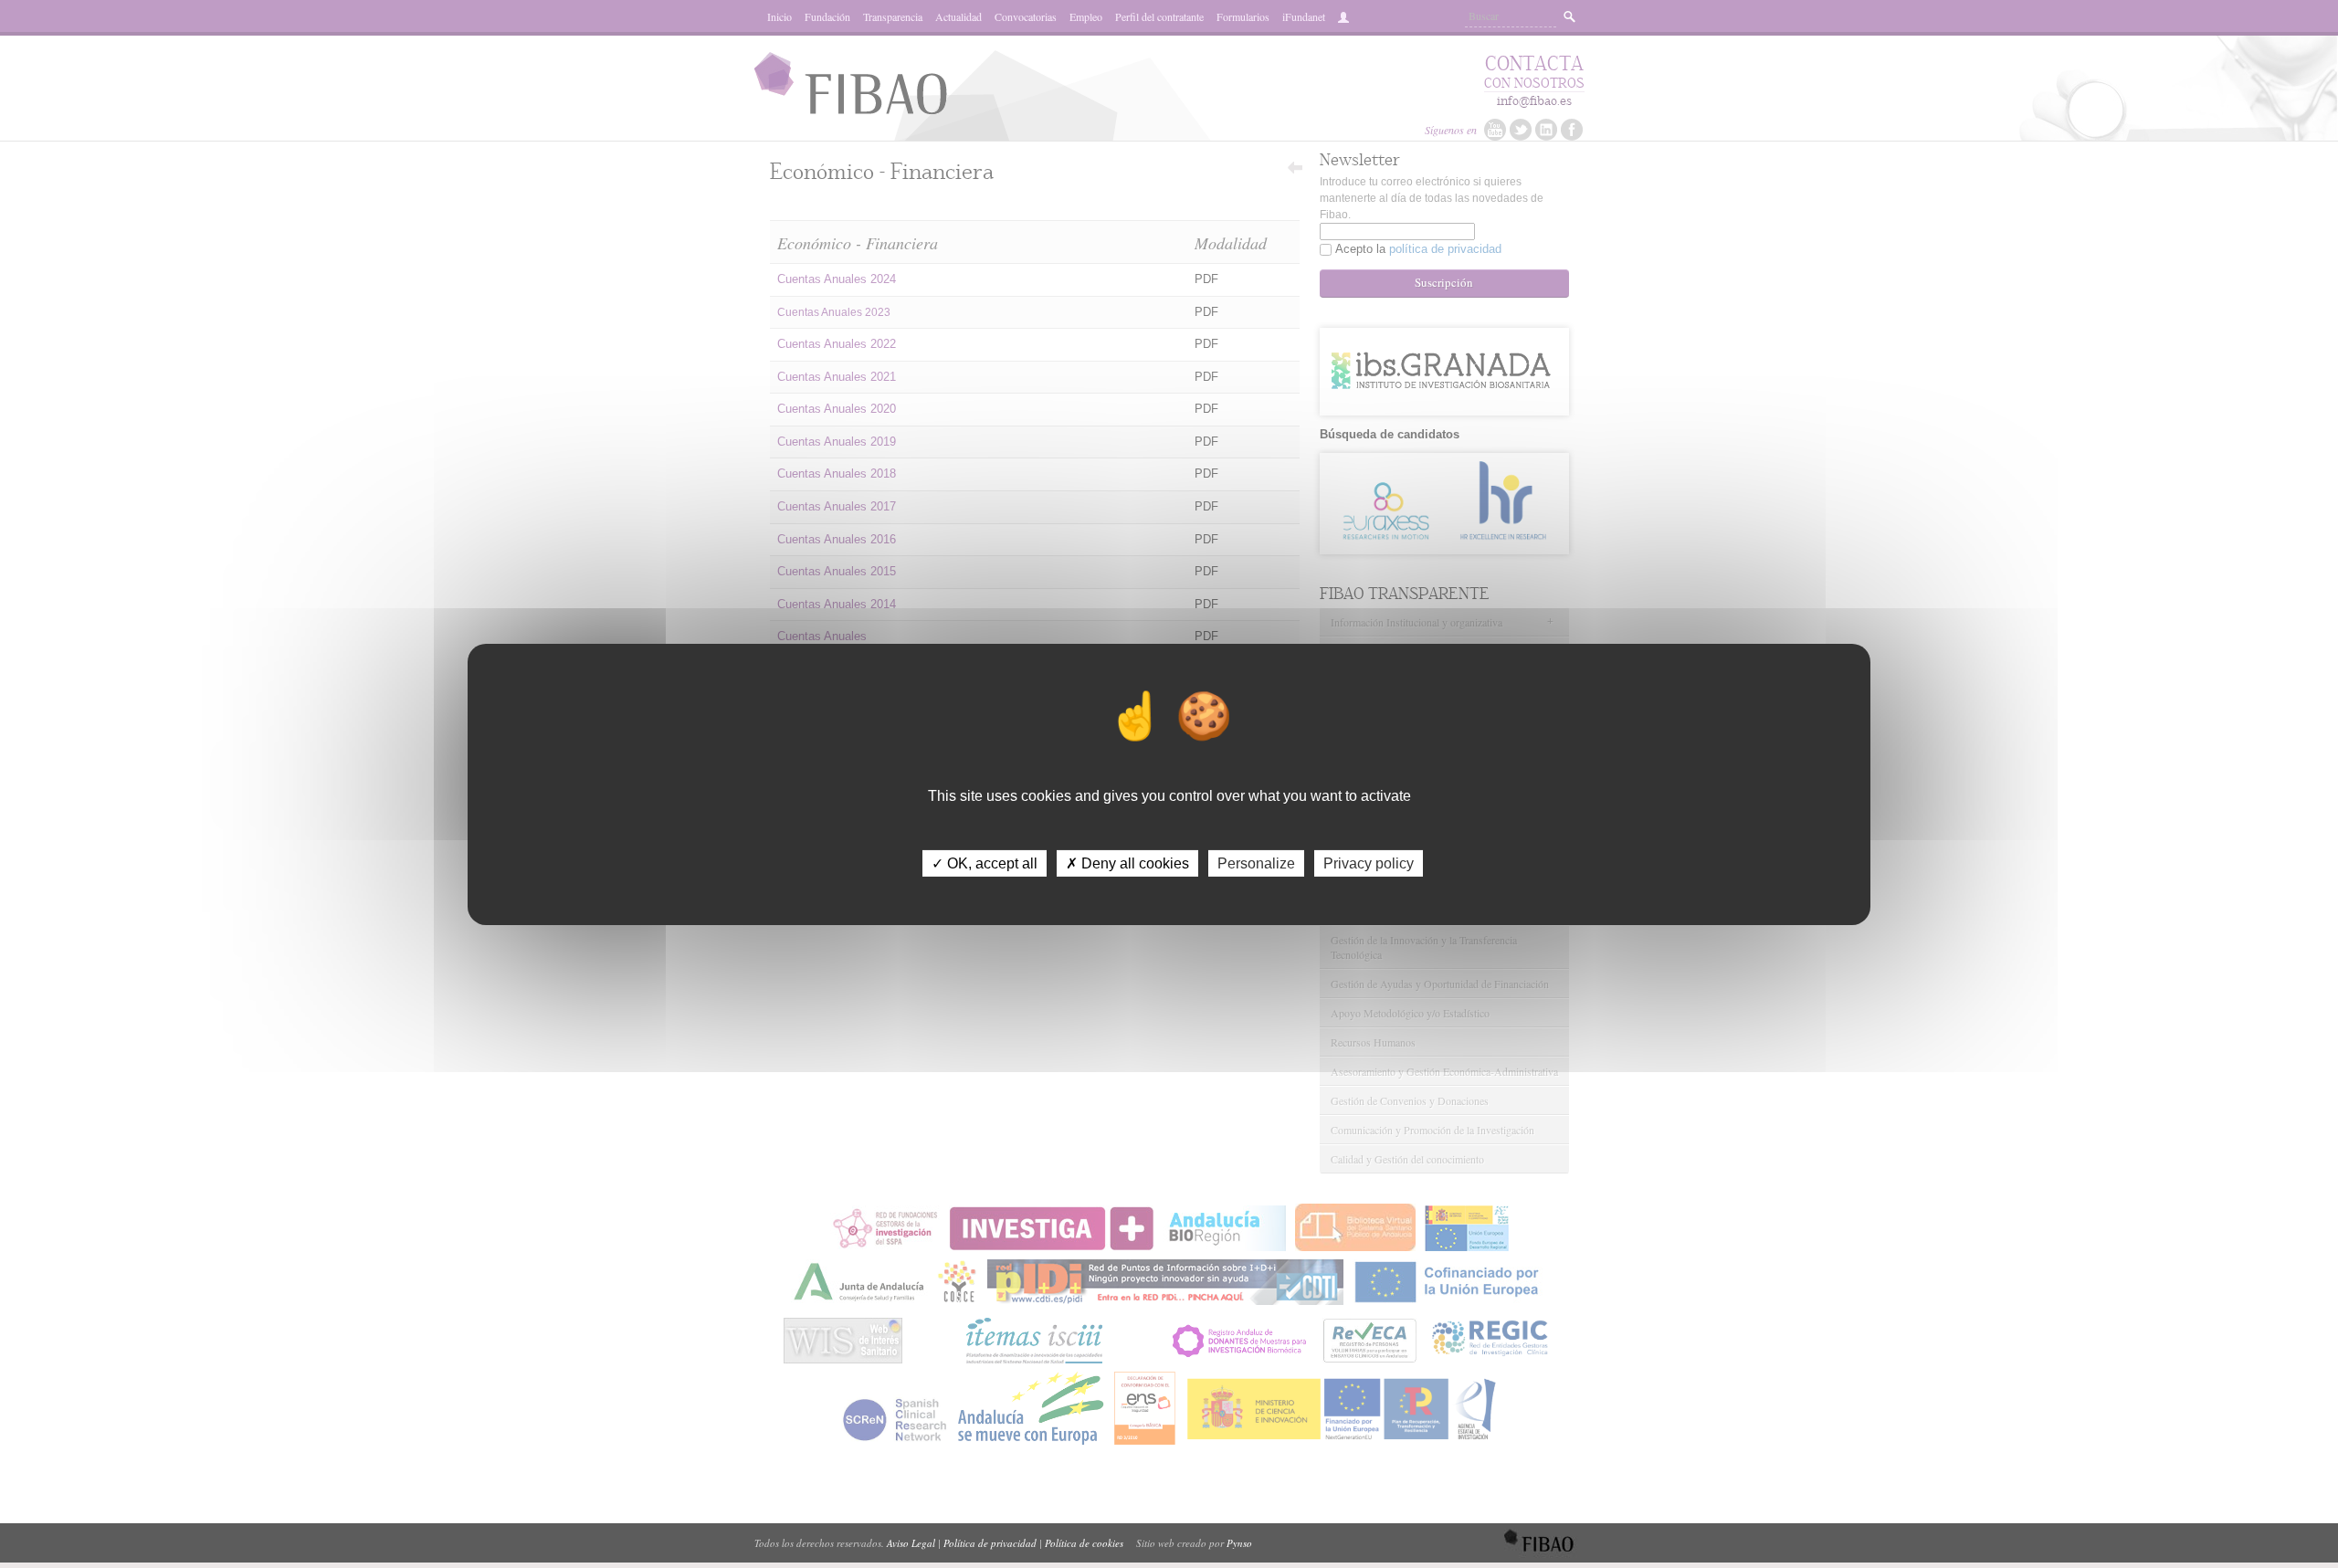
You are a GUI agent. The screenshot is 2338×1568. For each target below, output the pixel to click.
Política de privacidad (990, 1543)
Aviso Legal (911, 1543)
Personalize (1256, 863)
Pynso (1239, 1543)
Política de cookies (1084, 1543)
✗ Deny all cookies (1127, 863)
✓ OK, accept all (985, 863)
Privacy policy (1369, 863)
